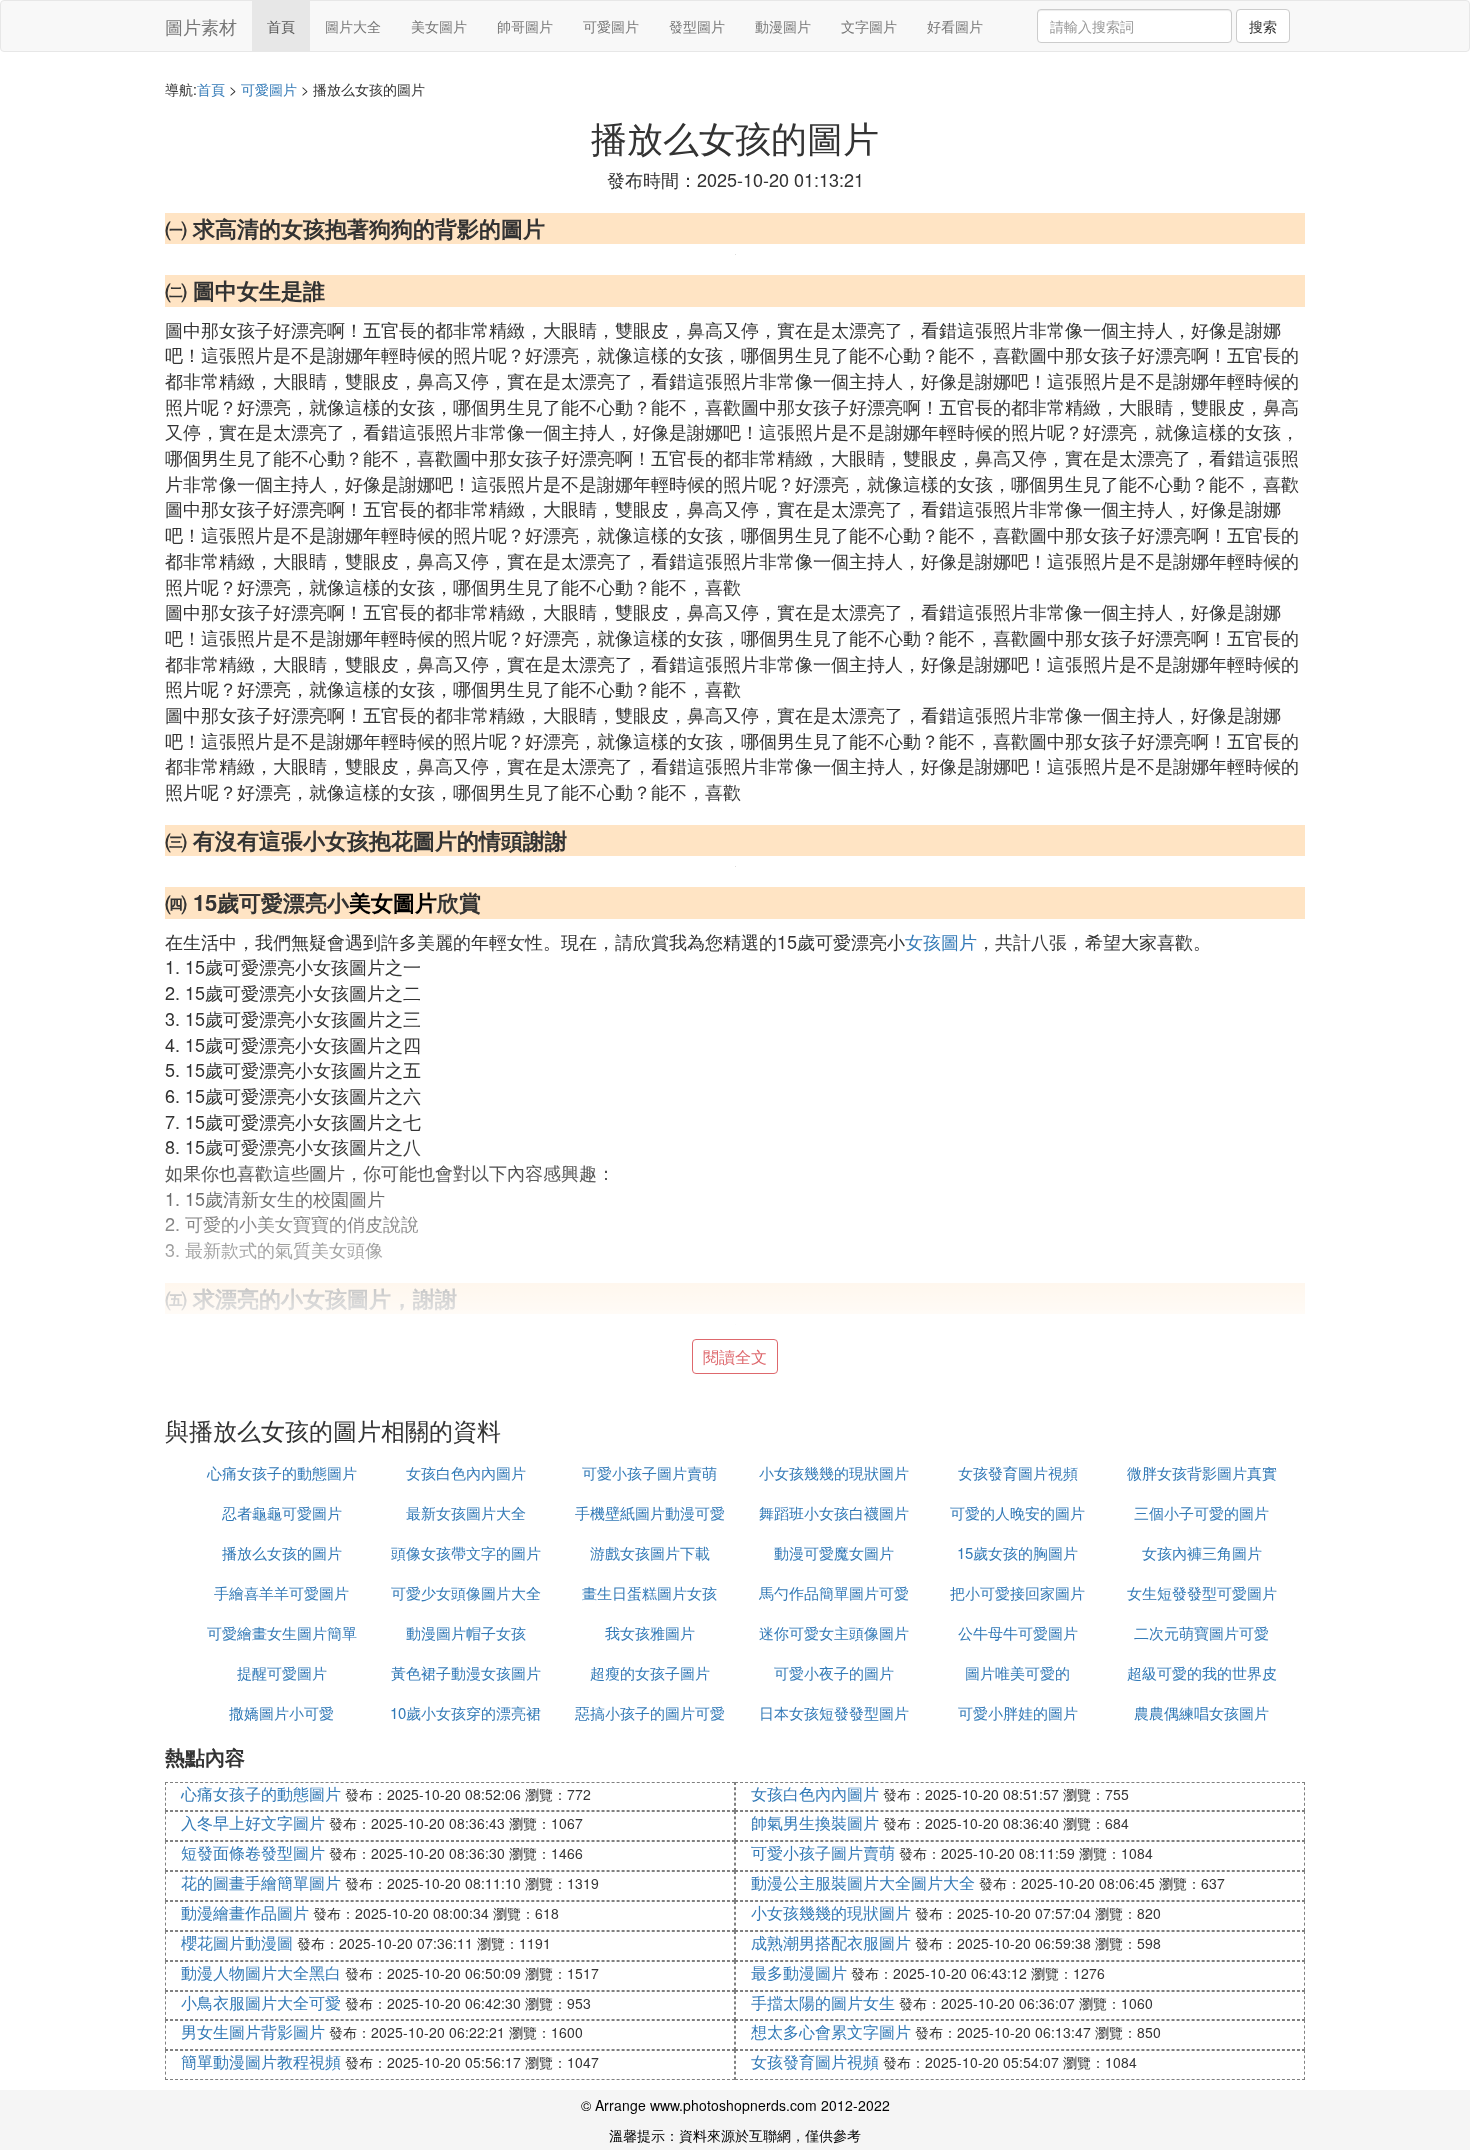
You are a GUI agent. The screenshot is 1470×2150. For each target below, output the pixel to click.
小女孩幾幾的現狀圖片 (834, 1472)
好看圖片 (955, 26)
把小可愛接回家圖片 (1017, 1592)
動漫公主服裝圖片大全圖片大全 (863, 1882)
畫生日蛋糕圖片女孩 (649, 1592)
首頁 (281, 26)
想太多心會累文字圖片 (831, 2031)
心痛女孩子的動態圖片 (282, 1472)
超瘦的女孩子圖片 (650, 1672)
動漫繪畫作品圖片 (245, 1912)
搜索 (1263, 26)
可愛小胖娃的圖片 (1018, 1712)
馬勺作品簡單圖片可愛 (834, 1592)
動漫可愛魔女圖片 (834, 1552)
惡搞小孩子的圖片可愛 (650, 1712)
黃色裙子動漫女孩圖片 (466, 1672)
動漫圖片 (783, 26)
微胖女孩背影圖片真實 (1202, 1472)
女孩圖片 (941, 941)
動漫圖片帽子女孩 (466, 1632)
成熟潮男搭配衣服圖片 (831, 1942)
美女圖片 (439, 26)
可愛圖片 (611, 26)
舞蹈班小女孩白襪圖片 (834, 1512)
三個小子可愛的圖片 (1201, 1512)
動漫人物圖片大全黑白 (261, 1972)
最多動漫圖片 (799, 1972)
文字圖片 (869, 26)
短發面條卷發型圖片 (253, 1852)
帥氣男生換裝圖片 (815, 1822)
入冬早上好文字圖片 (253, 1822)
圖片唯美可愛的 (1017, 1672)
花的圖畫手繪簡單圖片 (261, 1882)
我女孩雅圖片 (650, 1632)
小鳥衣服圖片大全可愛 (261, 2002)
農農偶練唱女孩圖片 (1201, 1712)
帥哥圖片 (525, 26)
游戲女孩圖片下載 (650, 1552)
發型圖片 (697, 26)
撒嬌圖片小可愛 (281, 1712)
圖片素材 (201, 26)
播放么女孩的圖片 (282, 1552)
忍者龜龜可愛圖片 (282, 1512)
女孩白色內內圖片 (466, 1472)
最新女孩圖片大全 (466, 1512)
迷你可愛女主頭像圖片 (834, 1632)
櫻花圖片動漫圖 (237, 1942)
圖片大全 (353, 26)
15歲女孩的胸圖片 (1017, 1552)
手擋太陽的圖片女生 (823, 2002)
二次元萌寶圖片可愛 (1201, 1632)
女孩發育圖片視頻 (1018, 1472)
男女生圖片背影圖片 (253, 2031)
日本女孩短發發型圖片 (834, 1712)
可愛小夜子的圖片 (834, 1672)
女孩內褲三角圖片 (1202, 1552)
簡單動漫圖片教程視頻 (261, 2061)
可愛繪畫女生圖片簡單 (282, 1632)
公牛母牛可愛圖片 (1018, 1632)
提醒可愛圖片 (282, 1672)
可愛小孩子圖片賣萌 (649, 1472)
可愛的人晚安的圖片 (1017, 1512)
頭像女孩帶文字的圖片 (466, 1552)
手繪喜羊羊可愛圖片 (281, 1592)
